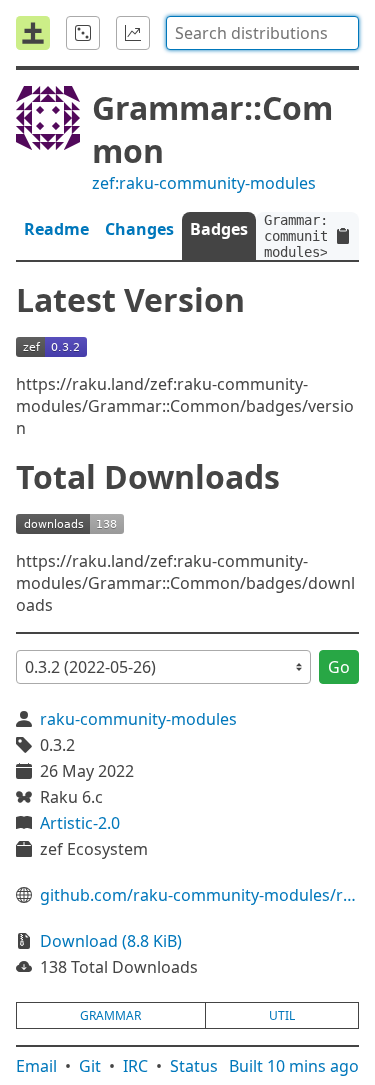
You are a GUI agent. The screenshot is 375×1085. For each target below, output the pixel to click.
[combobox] (262, 33)
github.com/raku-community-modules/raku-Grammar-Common (199, 895)
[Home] (33, 33)
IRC (135, 1066)
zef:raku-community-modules (204, 183)
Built (294, 1066)
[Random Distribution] (83, 33)
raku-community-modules (138, 719)
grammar (110, 1015)
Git (90, 1066)
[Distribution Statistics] (133, 33)
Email (36, 1066)
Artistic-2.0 (80, 823)
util (282, 1015)
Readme (56, 229)
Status (194, 1066)
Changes (139, 229)
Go (339, 667)
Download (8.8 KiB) (111, 941)
